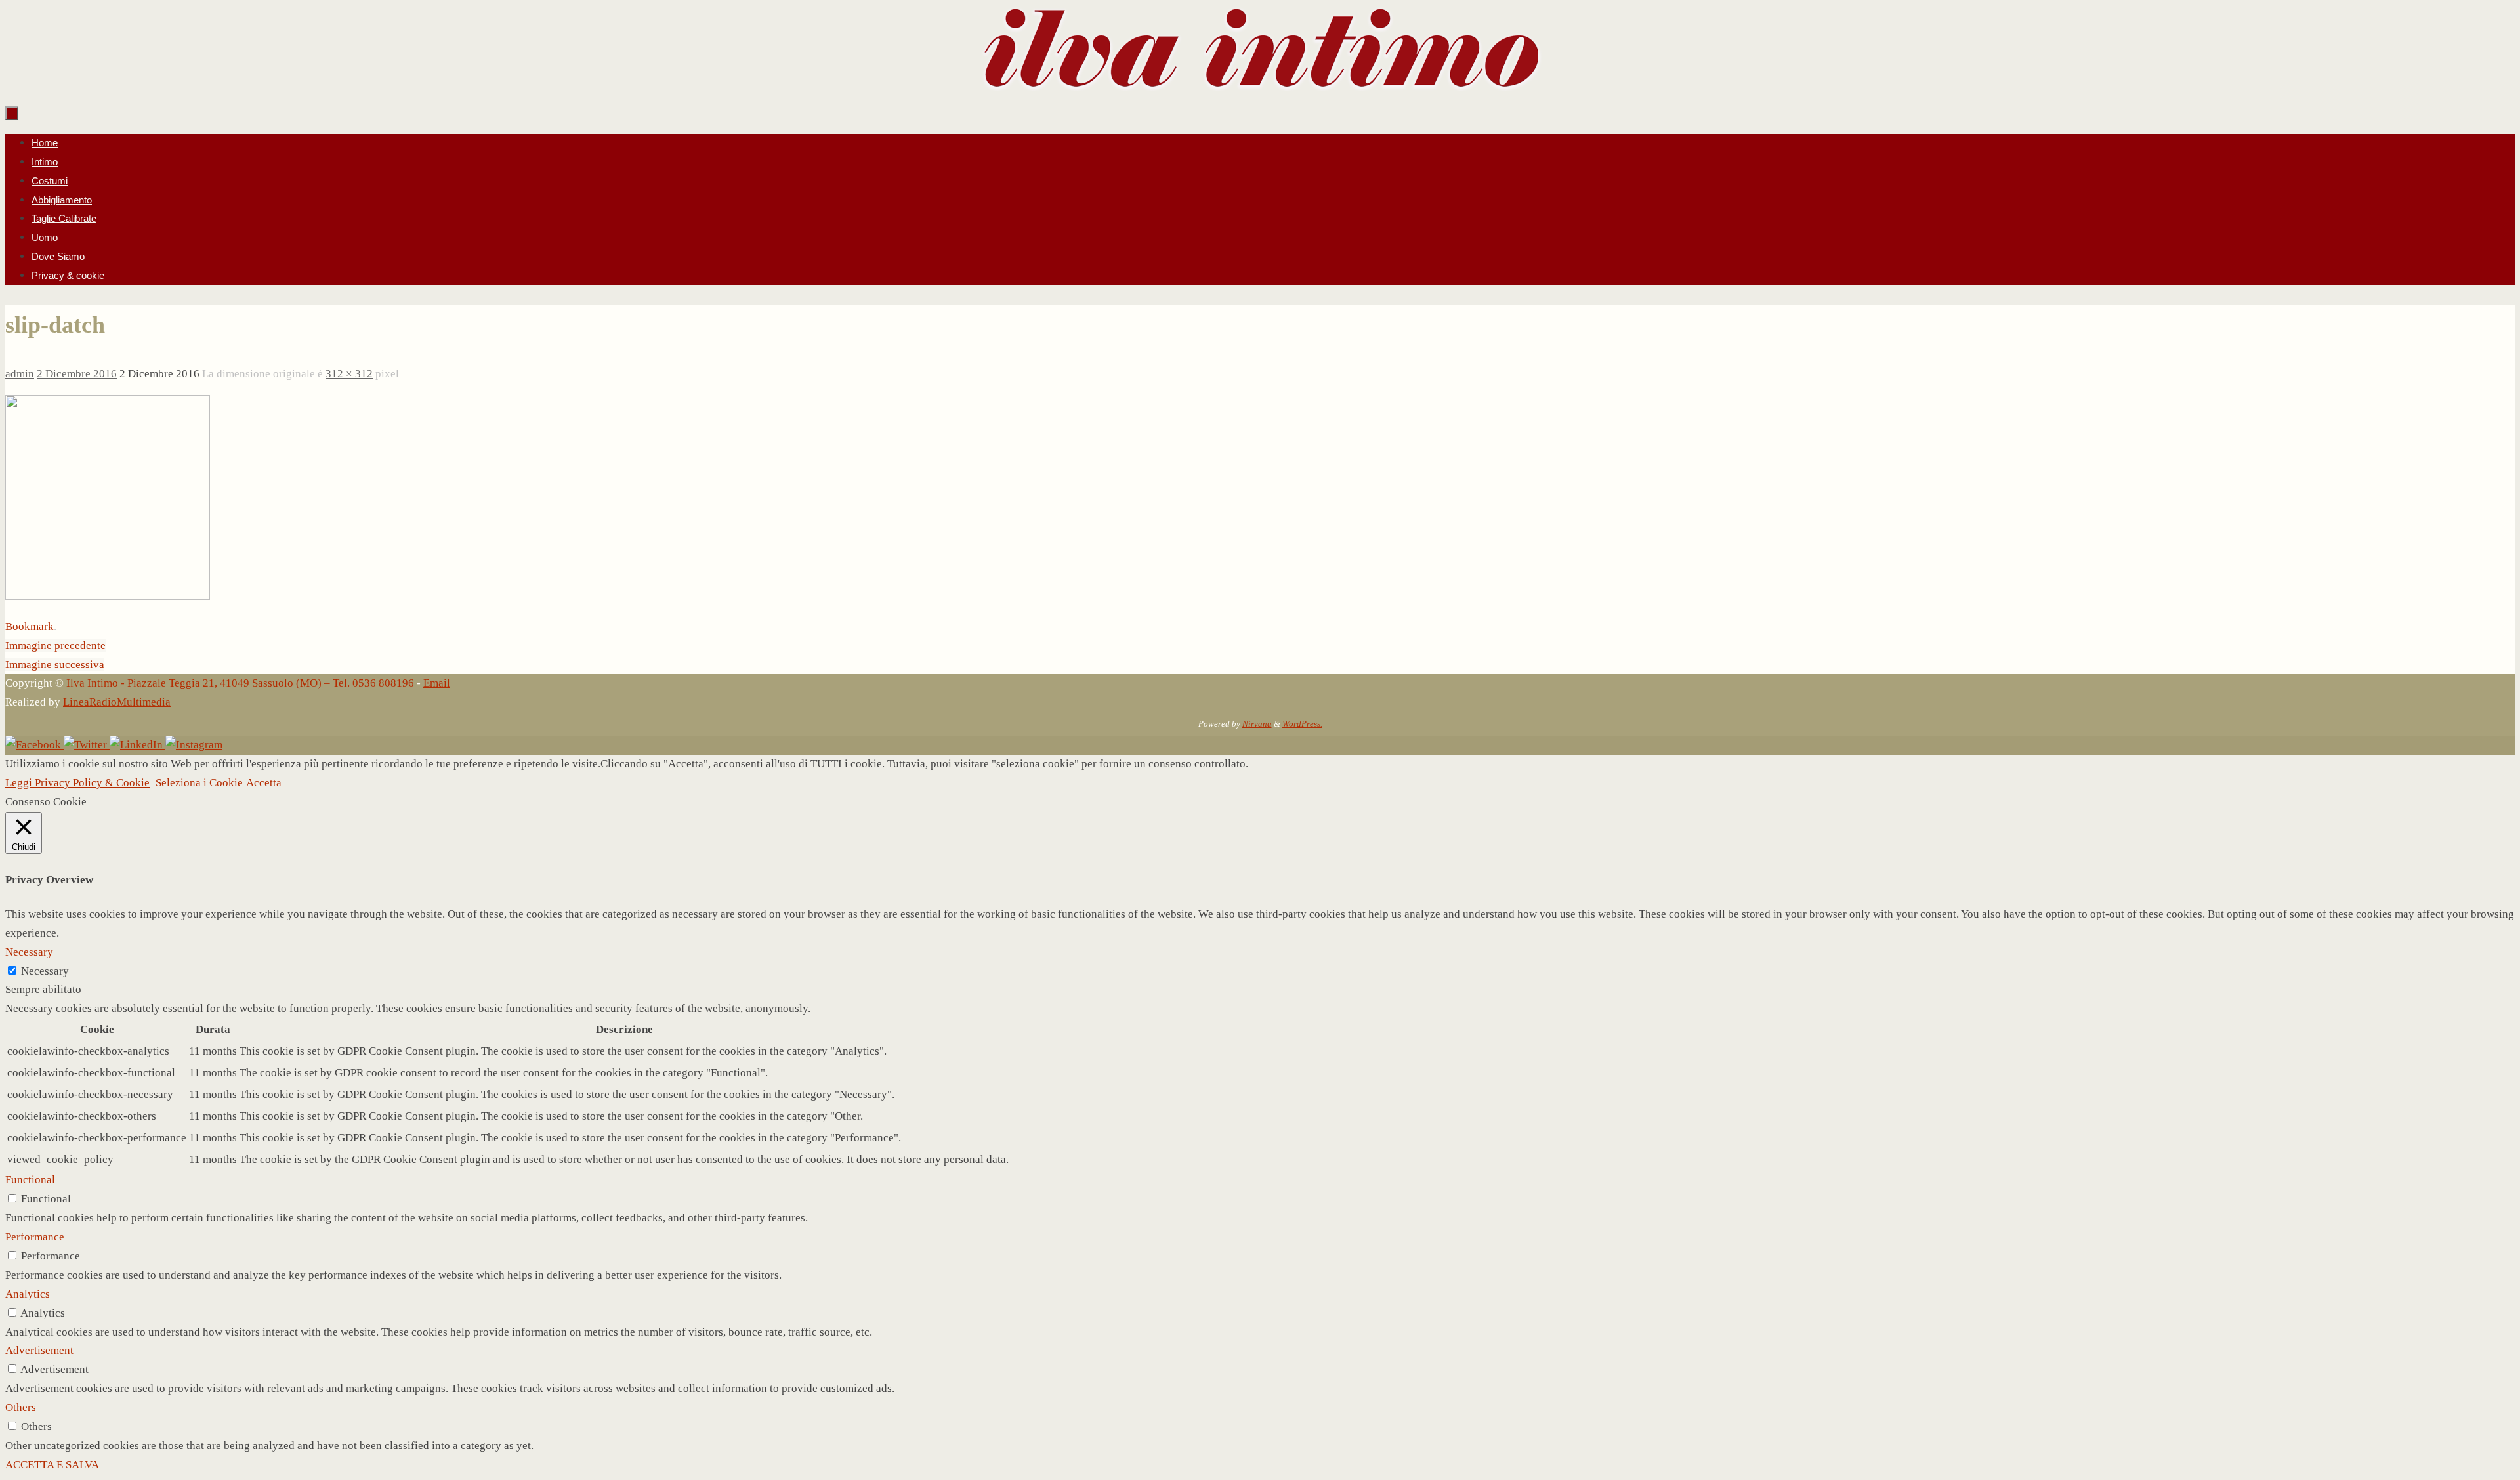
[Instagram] (194, 745)
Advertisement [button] (39, 1350)
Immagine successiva (55, 665)
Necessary (45, 971)
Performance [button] (35, 1237)
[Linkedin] (137, 745)
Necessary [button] (29, 952)
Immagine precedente (55, 645)
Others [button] (21, 1407)
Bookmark (30, 626)
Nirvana (1257, 724)
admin (20, 374)
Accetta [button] (264, 783)
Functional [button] (30, 1180)
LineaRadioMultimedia (117, 702)
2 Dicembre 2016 (77, 374)
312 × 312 (349, 374)
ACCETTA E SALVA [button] (52, 1465)
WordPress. (1302, 724)
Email (437, 683)
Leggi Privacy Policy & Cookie (77, 783)
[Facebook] (34, 745)
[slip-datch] (108, 596)
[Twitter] (87, 745)
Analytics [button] (28, 1294)
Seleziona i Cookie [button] (199, 783)
